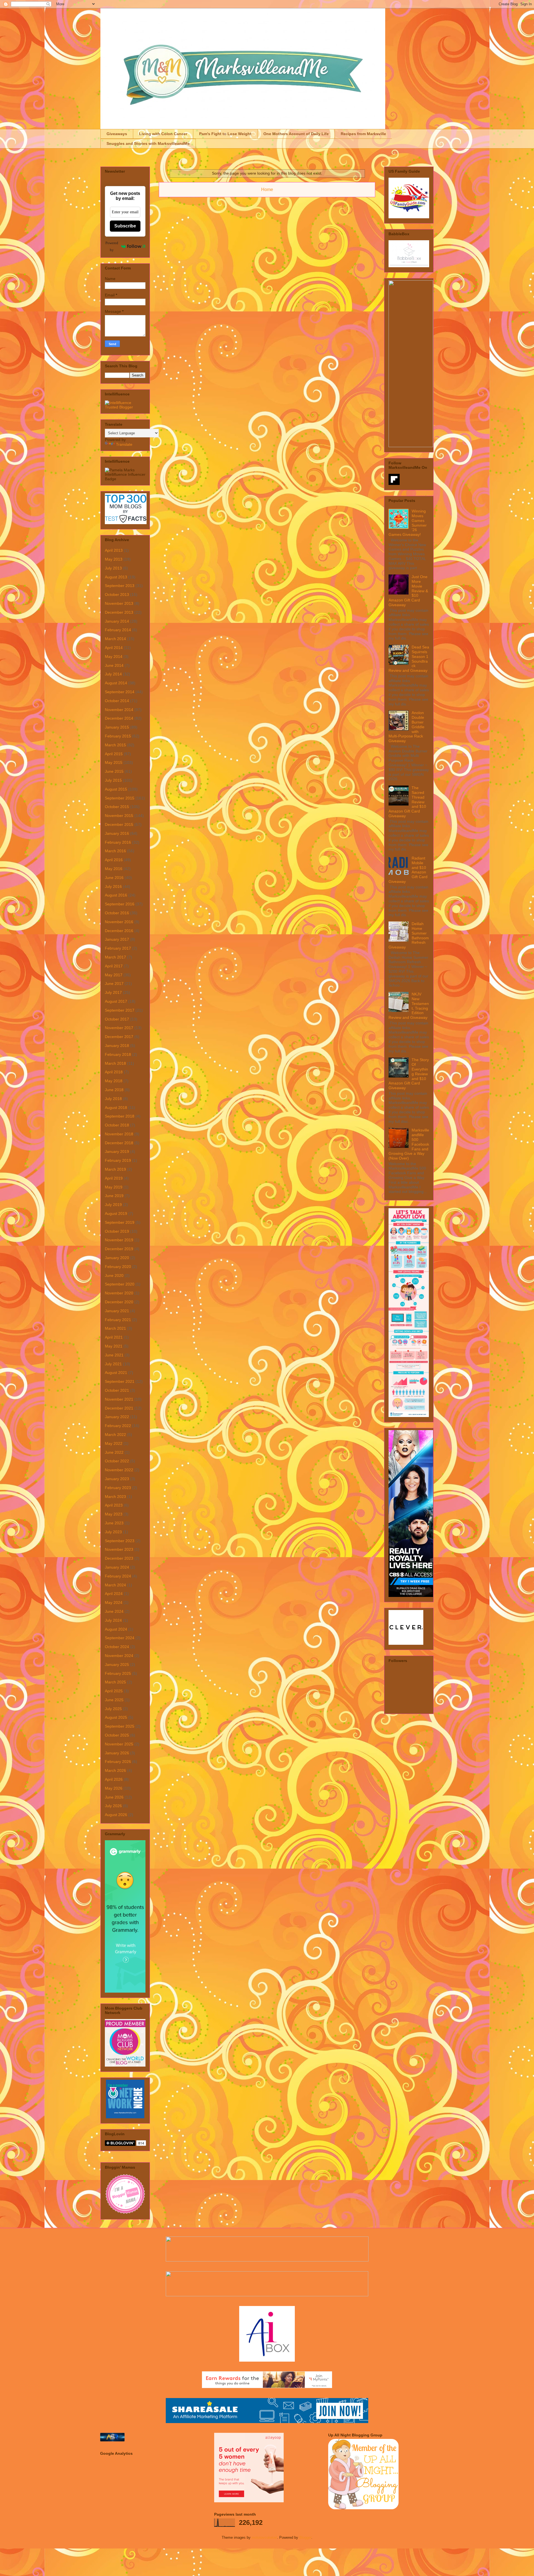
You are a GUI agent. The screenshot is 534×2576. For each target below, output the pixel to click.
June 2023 (114, 1523)
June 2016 (114, 878)
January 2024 (117, 1567)
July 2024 (113, 1620)
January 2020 (117, 1258)
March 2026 (115, 1770)
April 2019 (114, 1178)
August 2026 (116, 1815)
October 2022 (117, 1461)
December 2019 (119, 1249)
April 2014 (114, 648)
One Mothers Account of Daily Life (296, 134)
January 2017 (117, 939)
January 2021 (117, 1311)
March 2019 (115, 1169)
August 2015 (116, 789)
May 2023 (114, 1514)
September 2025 (120, 1726)
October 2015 (117, 807)
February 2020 (118, 1267)
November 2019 (119, 1240)
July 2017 (113, 992)
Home (267, 190)
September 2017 (120, 1010)
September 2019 (120, 1222)
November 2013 (119, 603)
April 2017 (114, 966)
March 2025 (115, 1682)
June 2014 (114, 665)
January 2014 (117, 621)
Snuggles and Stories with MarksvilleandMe (148, 143)
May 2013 (114, 559)
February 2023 (118, 1488)
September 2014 (120, 692)
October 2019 (117, 1231)
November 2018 (119, 1134)
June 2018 (114, 1090)
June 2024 (114, 1611)
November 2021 (119, 1399)
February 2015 (118, 736)
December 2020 (119, 1302)
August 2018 (116, 1108)
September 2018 (120, 1116)
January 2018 (117, 1046)
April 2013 (114, 550)
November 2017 (119, 1028)
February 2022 (118, 1426)
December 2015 (119, 824)
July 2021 (113, 1364)
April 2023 (114, 1505)
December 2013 (119, 612)
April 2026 (114, 1779)
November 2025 (119, 1744)
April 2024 (114, 1594)
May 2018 (114, 1081)
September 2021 (120, 1381)
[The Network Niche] (125, 2117)
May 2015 (114, 762)
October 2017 (117, 1019)
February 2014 (118, 630)
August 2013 (116, 577)
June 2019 (114, 1196)
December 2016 (119, 931)
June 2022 (114, 1452)
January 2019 (117, 1151)
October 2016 (117, 913)
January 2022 (117, 1417)
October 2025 (117, 1735)
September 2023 (120, 1541)
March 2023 (115, 1497)
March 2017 (115, 957)
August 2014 (116, 683)
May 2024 (114, 1602)
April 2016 (114, 860)
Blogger (305, 2537)
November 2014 (119, 710)
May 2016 (114, 869)
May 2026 (114, 1788)
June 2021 (114, 1355)
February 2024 (118, 1576)
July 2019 (113, 1205)
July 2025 (113, 1709)
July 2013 (113, 568)
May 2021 (114, 1346)
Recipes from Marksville (363, 134)
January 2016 (117, 833)
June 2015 (114, 771)
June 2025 (114, 1700)
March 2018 (115, 1063)
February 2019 (118, 1160)
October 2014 (117, 701)
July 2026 (113, 1806)
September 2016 (120, 904)
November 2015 (119, 816)
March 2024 (115, 1585)
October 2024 (117, 1647)
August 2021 (116, 1373)
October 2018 (117, 1125)
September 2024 (120, 1638)
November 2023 (119, 1549)
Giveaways (117, 134)
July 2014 (113, 674)
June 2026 (114, 1797)
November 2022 (119, 1470)
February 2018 (118, 1054)
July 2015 (113, 780)
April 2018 (114, 1072)
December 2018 (119, 1143)
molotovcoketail (264, 2537)
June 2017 (114, 984)
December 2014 (119, 718)
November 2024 (119, 1656)
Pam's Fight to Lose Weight (225, 134)
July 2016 (113, 886)
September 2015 (120, 798)
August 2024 (116, 1629)
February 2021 (118, 1320)
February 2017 (118, 948)
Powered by (112, 246)
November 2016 (119, 922)
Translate (124, 444)
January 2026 (117, 1753)
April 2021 (114, 1337)
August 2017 (116, 1001)
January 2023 (117, 1479)
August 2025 (116, 1717)
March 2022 (115, 1435)
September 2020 (120, 1284)
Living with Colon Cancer (163, 134)
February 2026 (118, 1762)
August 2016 (116, 895)
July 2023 (113, 1532)
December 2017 (119, 1037)
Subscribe (125, 226)
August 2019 (116, 1213)
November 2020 (119, 1293)
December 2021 (119, 1408)
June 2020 (114, 1275)
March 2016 (115, 851)
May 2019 (114, 1187)
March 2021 (115, 1328)
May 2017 (114, 975)
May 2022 (114, 1443)
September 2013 (120, 586)
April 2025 (114, 1691)
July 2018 (113, 1099)
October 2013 (117, 595)
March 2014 (115, 639)
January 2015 (117, 727)
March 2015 (115, 745)
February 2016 (118, 842)
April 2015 (114, 754)
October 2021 (117, 1390)
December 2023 (119, 1558)
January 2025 (117, 1665)
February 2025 (118, 1673)
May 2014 (114, 657)
